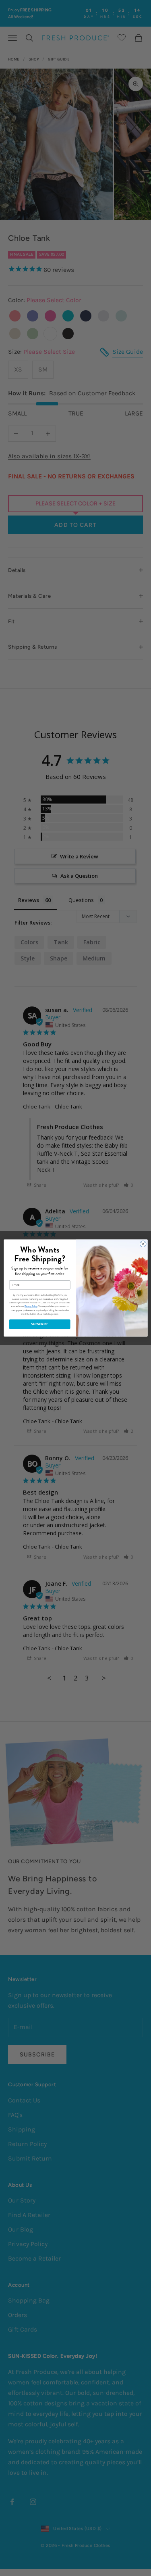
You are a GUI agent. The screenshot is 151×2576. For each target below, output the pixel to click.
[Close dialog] (143, 1244)
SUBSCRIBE (40, 1324)
